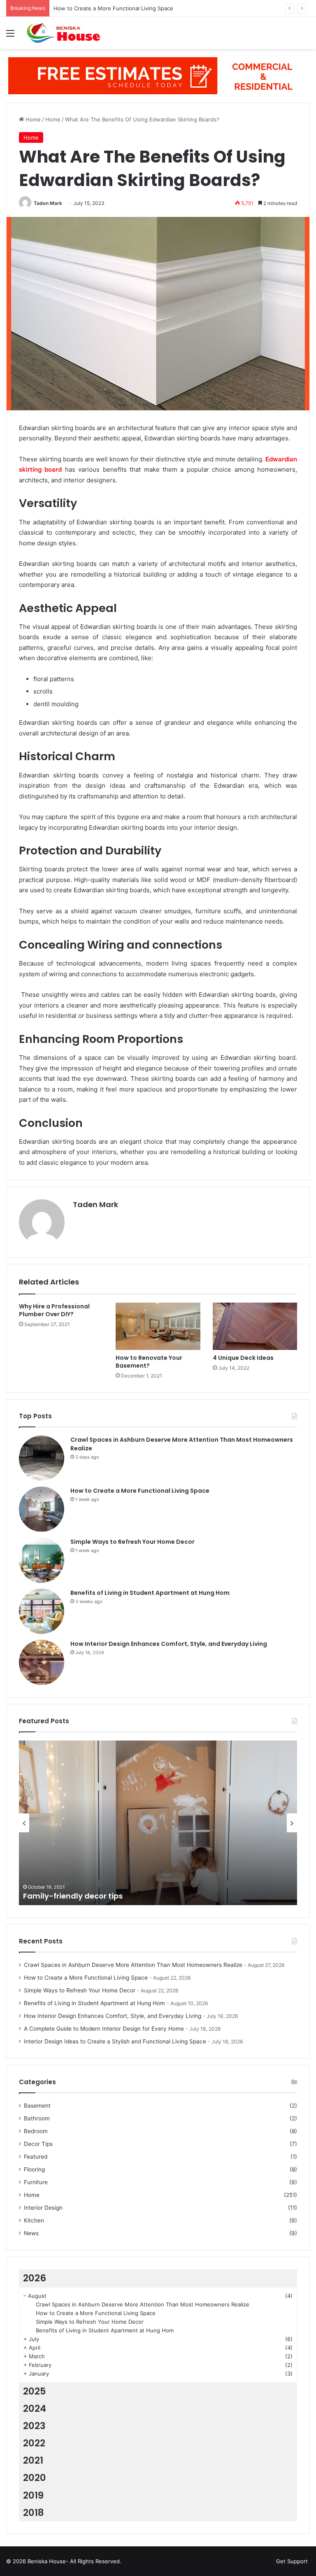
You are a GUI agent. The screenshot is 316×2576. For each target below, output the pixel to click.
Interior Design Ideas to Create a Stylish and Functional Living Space (115, 2041)
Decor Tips (38, 2144)
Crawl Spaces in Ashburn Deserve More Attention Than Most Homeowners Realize (133, 1965)
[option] (158, 1823)
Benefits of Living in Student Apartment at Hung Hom (150, 1593)
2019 (33, 2495)
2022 (34, 2443)
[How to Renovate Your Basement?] (158, 1326)
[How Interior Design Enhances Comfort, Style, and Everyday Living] (42, 1662)
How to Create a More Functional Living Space (140, 1491)
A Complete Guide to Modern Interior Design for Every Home (104, 2029)
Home (32, 119)
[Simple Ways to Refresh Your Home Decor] (42, 1560)
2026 (35, 2278)
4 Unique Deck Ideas (243, 1358)
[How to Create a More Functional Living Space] (42, 1509)
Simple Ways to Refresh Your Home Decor (107, 8)
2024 (35, 2408)
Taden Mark (48, 203)
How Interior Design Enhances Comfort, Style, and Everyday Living (169, 1644)
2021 (33, 2460)
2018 (34, 2513)
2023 (34, 2426)
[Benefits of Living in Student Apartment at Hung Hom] (42, 1611)
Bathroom (37, 2118)
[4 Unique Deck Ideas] (255, 1326)
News (31, 2233)
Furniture (36, 2182)
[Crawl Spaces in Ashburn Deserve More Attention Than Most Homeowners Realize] (42, 1458)
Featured (36, 2157)
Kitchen (34, 2220)
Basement (37, 2106)
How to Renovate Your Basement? (149, 1362)
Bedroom (36, 2131)
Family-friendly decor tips (73, 1896)
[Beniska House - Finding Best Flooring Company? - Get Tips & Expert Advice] (66, 33)
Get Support (292, 2561)
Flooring (34, 2169)
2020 (35, 2478)
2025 (35, 2391)
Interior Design (43, 2208)
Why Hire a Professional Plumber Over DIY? (54, 1310)
